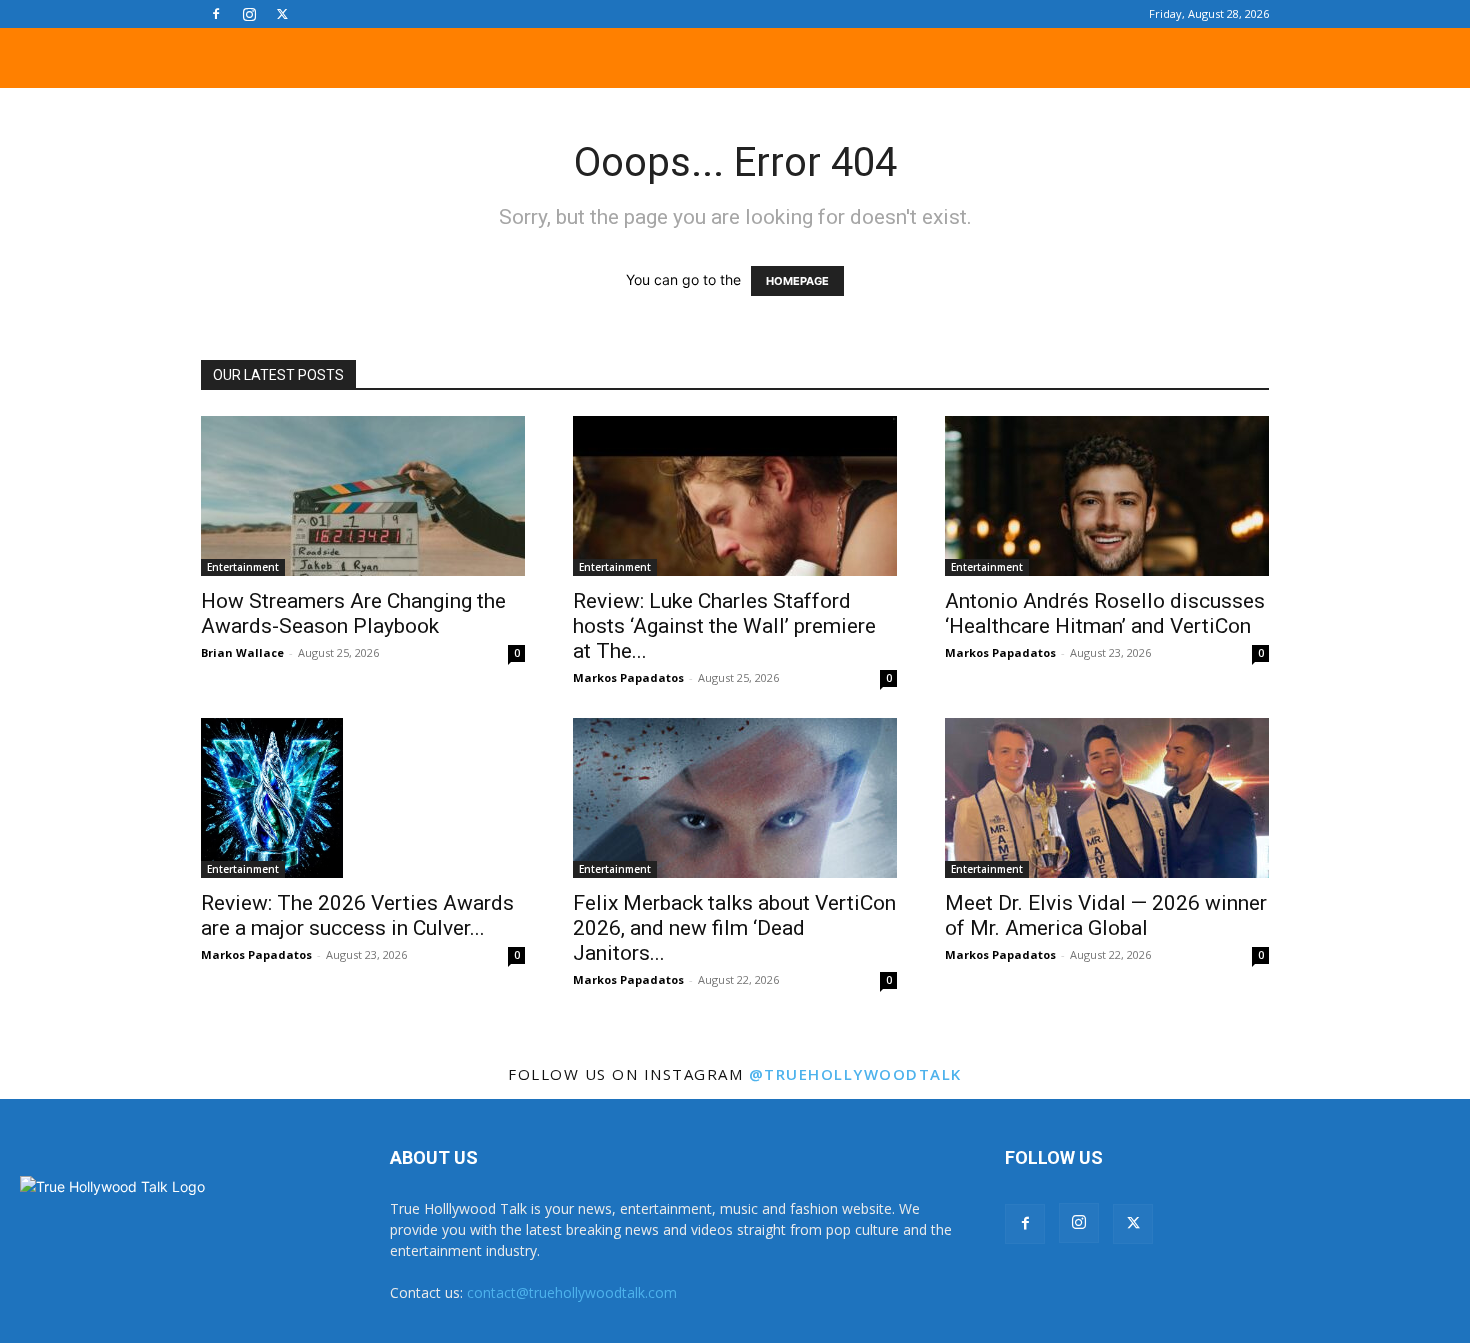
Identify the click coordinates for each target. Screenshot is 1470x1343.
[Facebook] (216, 14)
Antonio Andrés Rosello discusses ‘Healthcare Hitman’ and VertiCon (1105, 613)
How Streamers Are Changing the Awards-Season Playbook (353, 613)
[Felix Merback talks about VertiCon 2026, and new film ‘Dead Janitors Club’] (735, 798)
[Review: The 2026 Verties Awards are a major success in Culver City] (363, 798)
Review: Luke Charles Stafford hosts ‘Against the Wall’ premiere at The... (724, 626)
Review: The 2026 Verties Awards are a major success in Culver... (357, 915)
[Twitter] (282, 14)
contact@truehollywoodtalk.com (572, 1292)
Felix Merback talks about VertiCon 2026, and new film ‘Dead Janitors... (734, 928)
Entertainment (243, 567)
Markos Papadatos (628, 677)
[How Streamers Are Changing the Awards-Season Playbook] (363, 496)
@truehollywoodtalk (855, 1074)
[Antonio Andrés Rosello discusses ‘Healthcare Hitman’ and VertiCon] (1107, 496)
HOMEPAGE (797, 281)
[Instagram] (249, 14)
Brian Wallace (242, 652)
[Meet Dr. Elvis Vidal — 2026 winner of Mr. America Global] (1107, 798)
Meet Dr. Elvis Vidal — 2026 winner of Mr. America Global (1106, 915)
